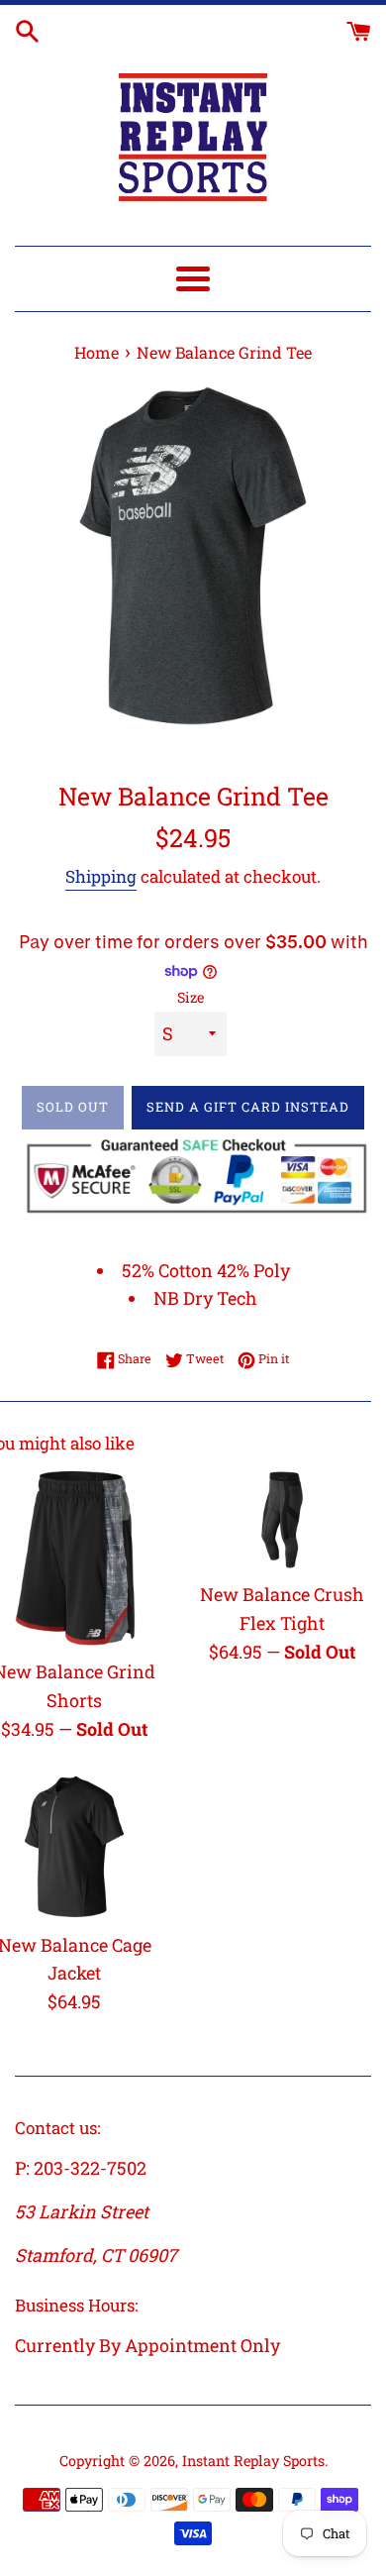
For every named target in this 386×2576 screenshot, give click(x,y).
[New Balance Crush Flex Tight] (282, 1520)
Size (191, 997)
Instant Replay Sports (253, 2461)
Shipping (101, 876)
